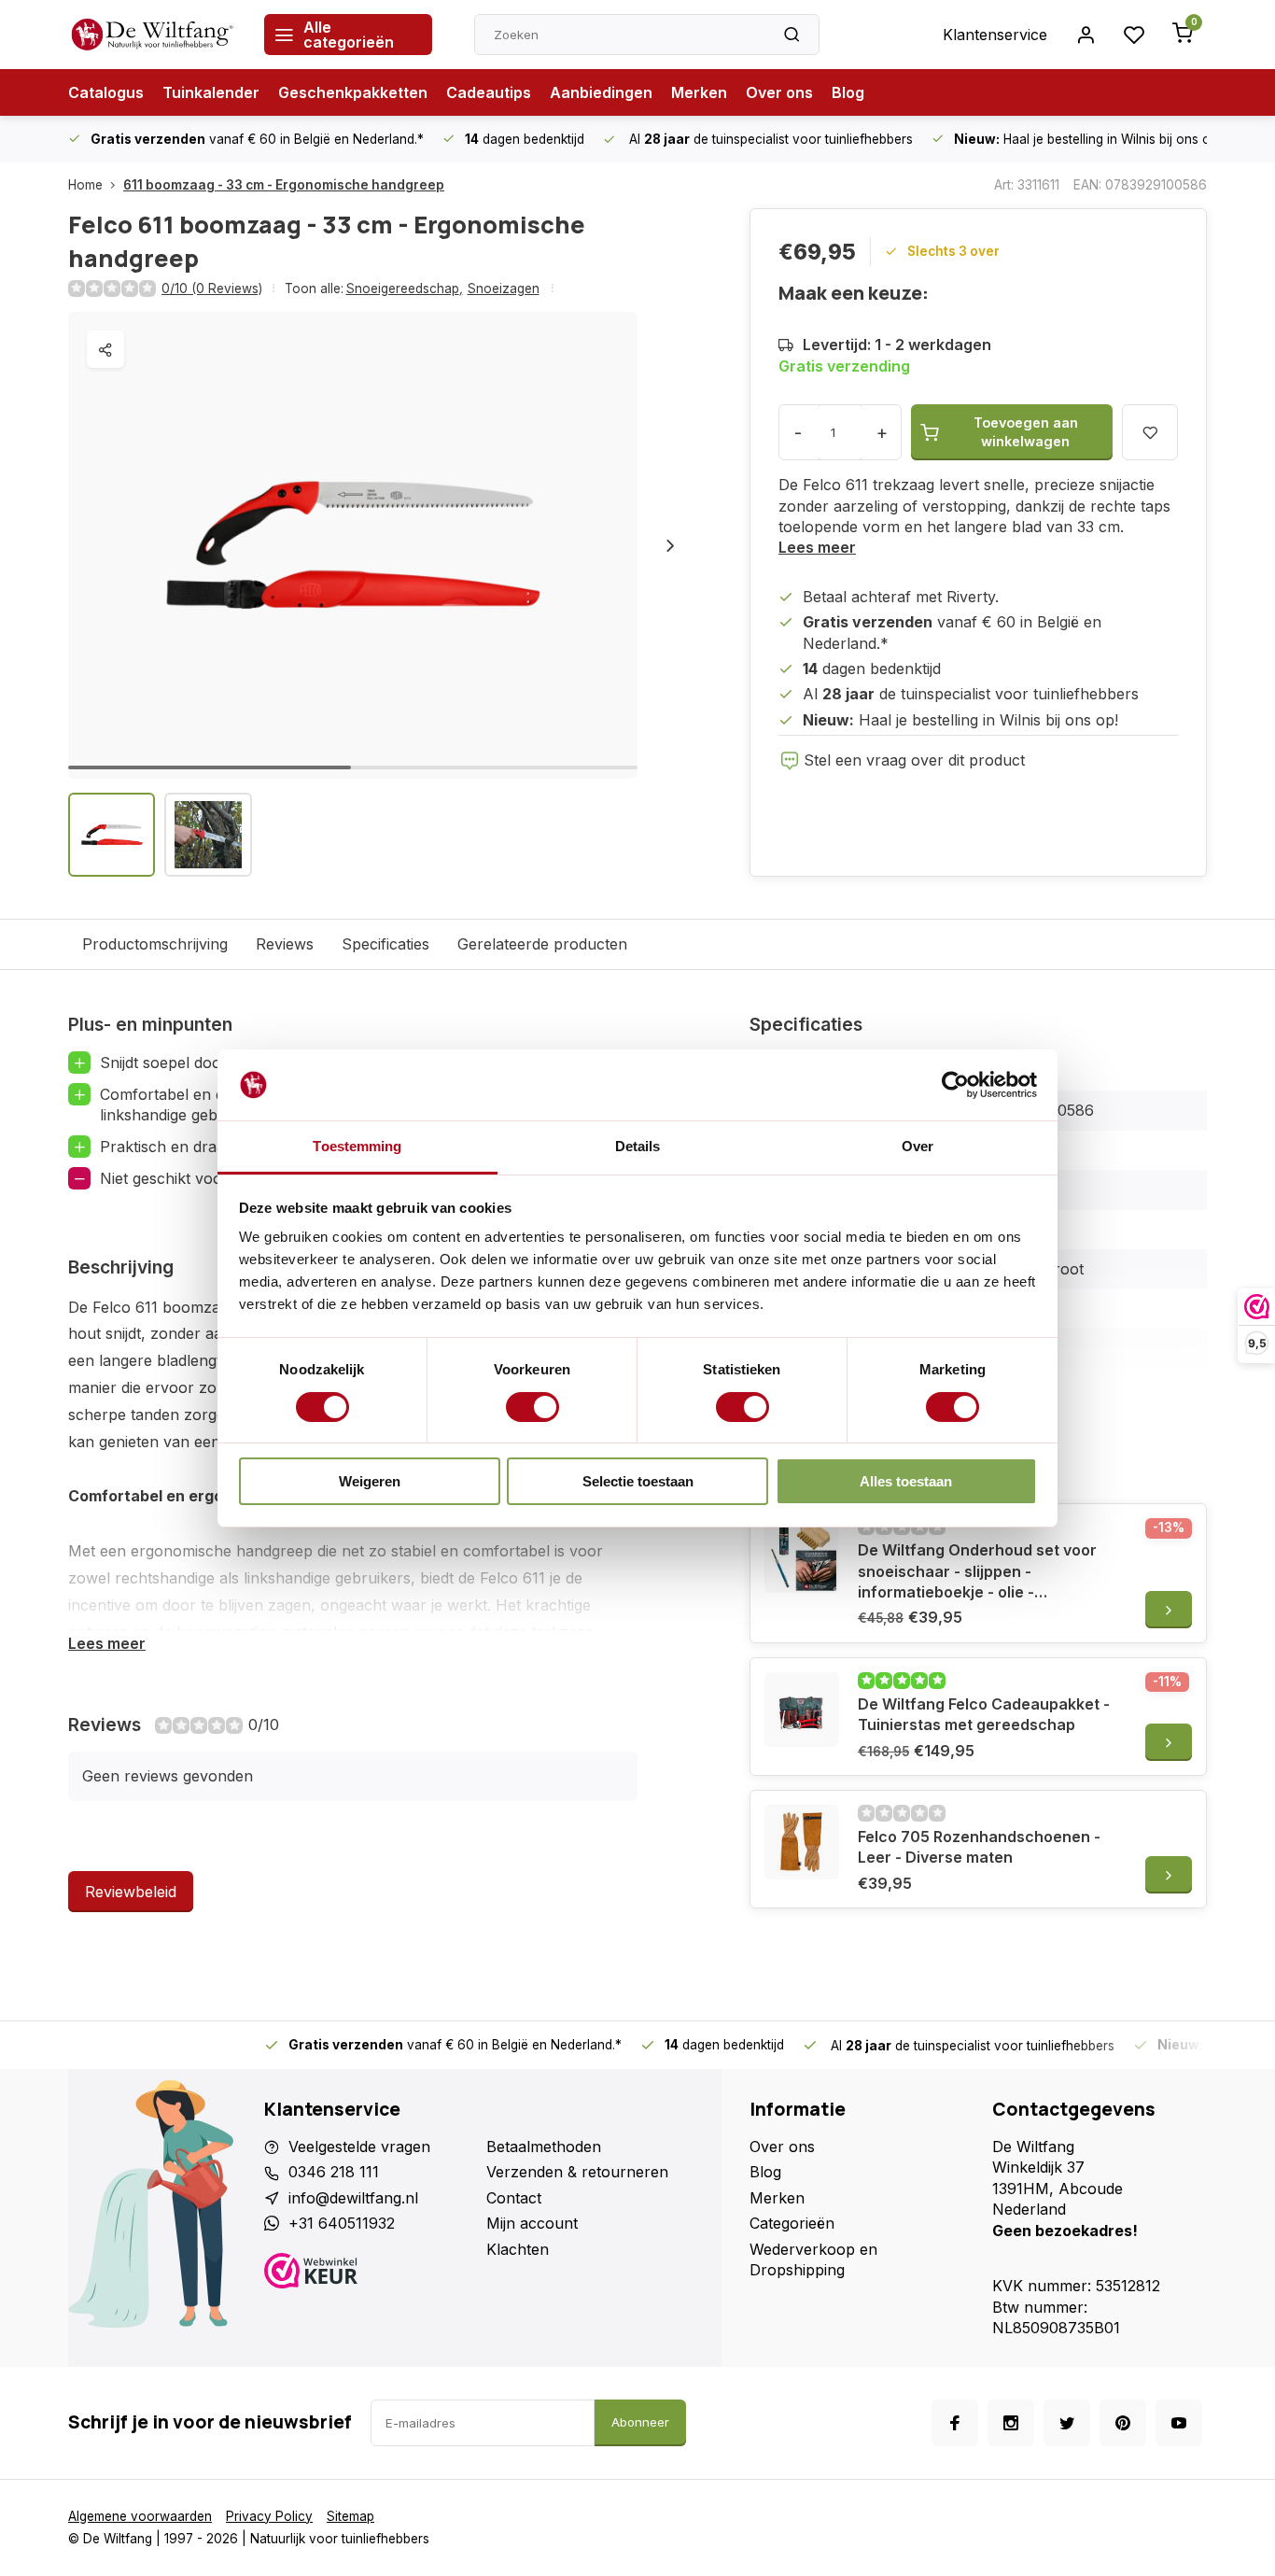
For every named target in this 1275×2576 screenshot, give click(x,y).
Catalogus (106, 92)
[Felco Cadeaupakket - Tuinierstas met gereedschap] (802, 1710)
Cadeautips (489, 92)
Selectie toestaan (638, 1481)
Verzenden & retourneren (577, 2172)
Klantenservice (995, 35)
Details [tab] (638, 1146)
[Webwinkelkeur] (368, 2273)
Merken (699, 92)
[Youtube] (1179, 2423)
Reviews (285, 944)
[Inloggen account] (1086, 35)
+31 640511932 (342, 2223)
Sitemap (350, 2516)
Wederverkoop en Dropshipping (813, 2259)
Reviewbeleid (131, 1892)
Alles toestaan (906, 1481)
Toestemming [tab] (357, 1146)
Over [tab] (918, 1146)
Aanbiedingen (601, 92)
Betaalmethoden (544, 2147)
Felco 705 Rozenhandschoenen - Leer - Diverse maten (979, 1847)
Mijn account (532, 2223)
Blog (848, 92)
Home (85, 185)
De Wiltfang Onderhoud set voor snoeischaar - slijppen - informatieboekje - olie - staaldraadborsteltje (977, 1571)
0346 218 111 (334, 2172)
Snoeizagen (504, 289)
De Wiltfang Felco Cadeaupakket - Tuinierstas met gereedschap (984, 1714)
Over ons (779, 92)
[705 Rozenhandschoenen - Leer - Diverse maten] (802, 1842)
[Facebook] (955, 2423)
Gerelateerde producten (542, 944)
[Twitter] (1067, 2423)
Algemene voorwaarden (140, 2516)
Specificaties (385, 944)
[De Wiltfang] (152, 35)
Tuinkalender (211, 92)
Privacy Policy (269, 2516)
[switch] (532, 1407)
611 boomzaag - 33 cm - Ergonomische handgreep (284, 185)
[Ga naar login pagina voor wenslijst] (1134, 35)
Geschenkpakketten (353, 92)
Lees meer (817, 547)
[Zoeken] (792, 35)
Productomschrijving (155, 944)
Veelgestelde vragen (359, 2147)
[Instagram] (1011, 2423)
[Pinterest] (1123, 2423)
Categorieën (792, 2223)
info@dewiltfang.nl (353, 2198)
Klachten (518, 2249)
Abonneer (640, 2422)
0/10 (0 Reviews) (212, 289)
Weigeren (370, 1481)
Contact (514, 2198)
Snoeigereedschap (405, 289)
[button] (670, 545)
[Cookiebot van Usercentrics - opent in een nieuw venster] (955, 1085)
